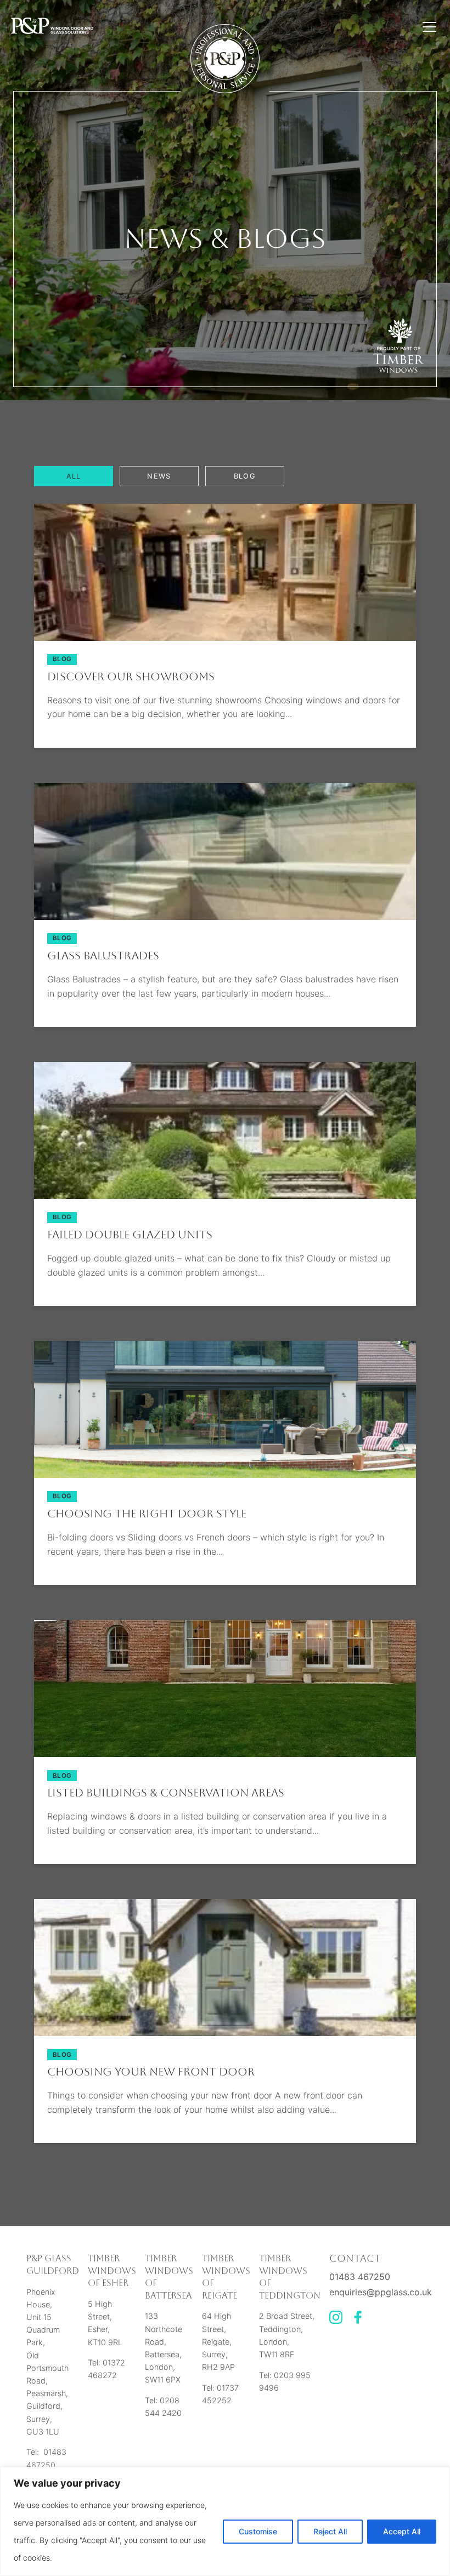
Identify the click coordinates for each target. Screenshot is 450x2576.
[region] (225, 2521)
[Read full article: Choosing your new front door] (225, 2033)
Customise (258, 2531)
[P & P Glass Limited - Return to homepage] (52, 27)
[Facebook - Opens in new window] (358, 2321)
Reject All (330, 2531)
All (74, 476)
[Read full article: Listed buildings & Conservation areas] (225, 1754)
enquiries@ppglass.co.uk (381, 2292)
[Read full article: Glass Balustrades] (225, 917)
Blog (245, 476)
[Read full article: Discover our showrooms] (225, 638)
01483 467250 (360, 2277)
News (159, 476)
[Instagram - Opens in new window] (336, 2321)
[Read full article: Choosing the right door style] (225, 1475)
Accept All (402, 2531)
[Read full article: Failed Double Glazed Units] (225, 1196)
